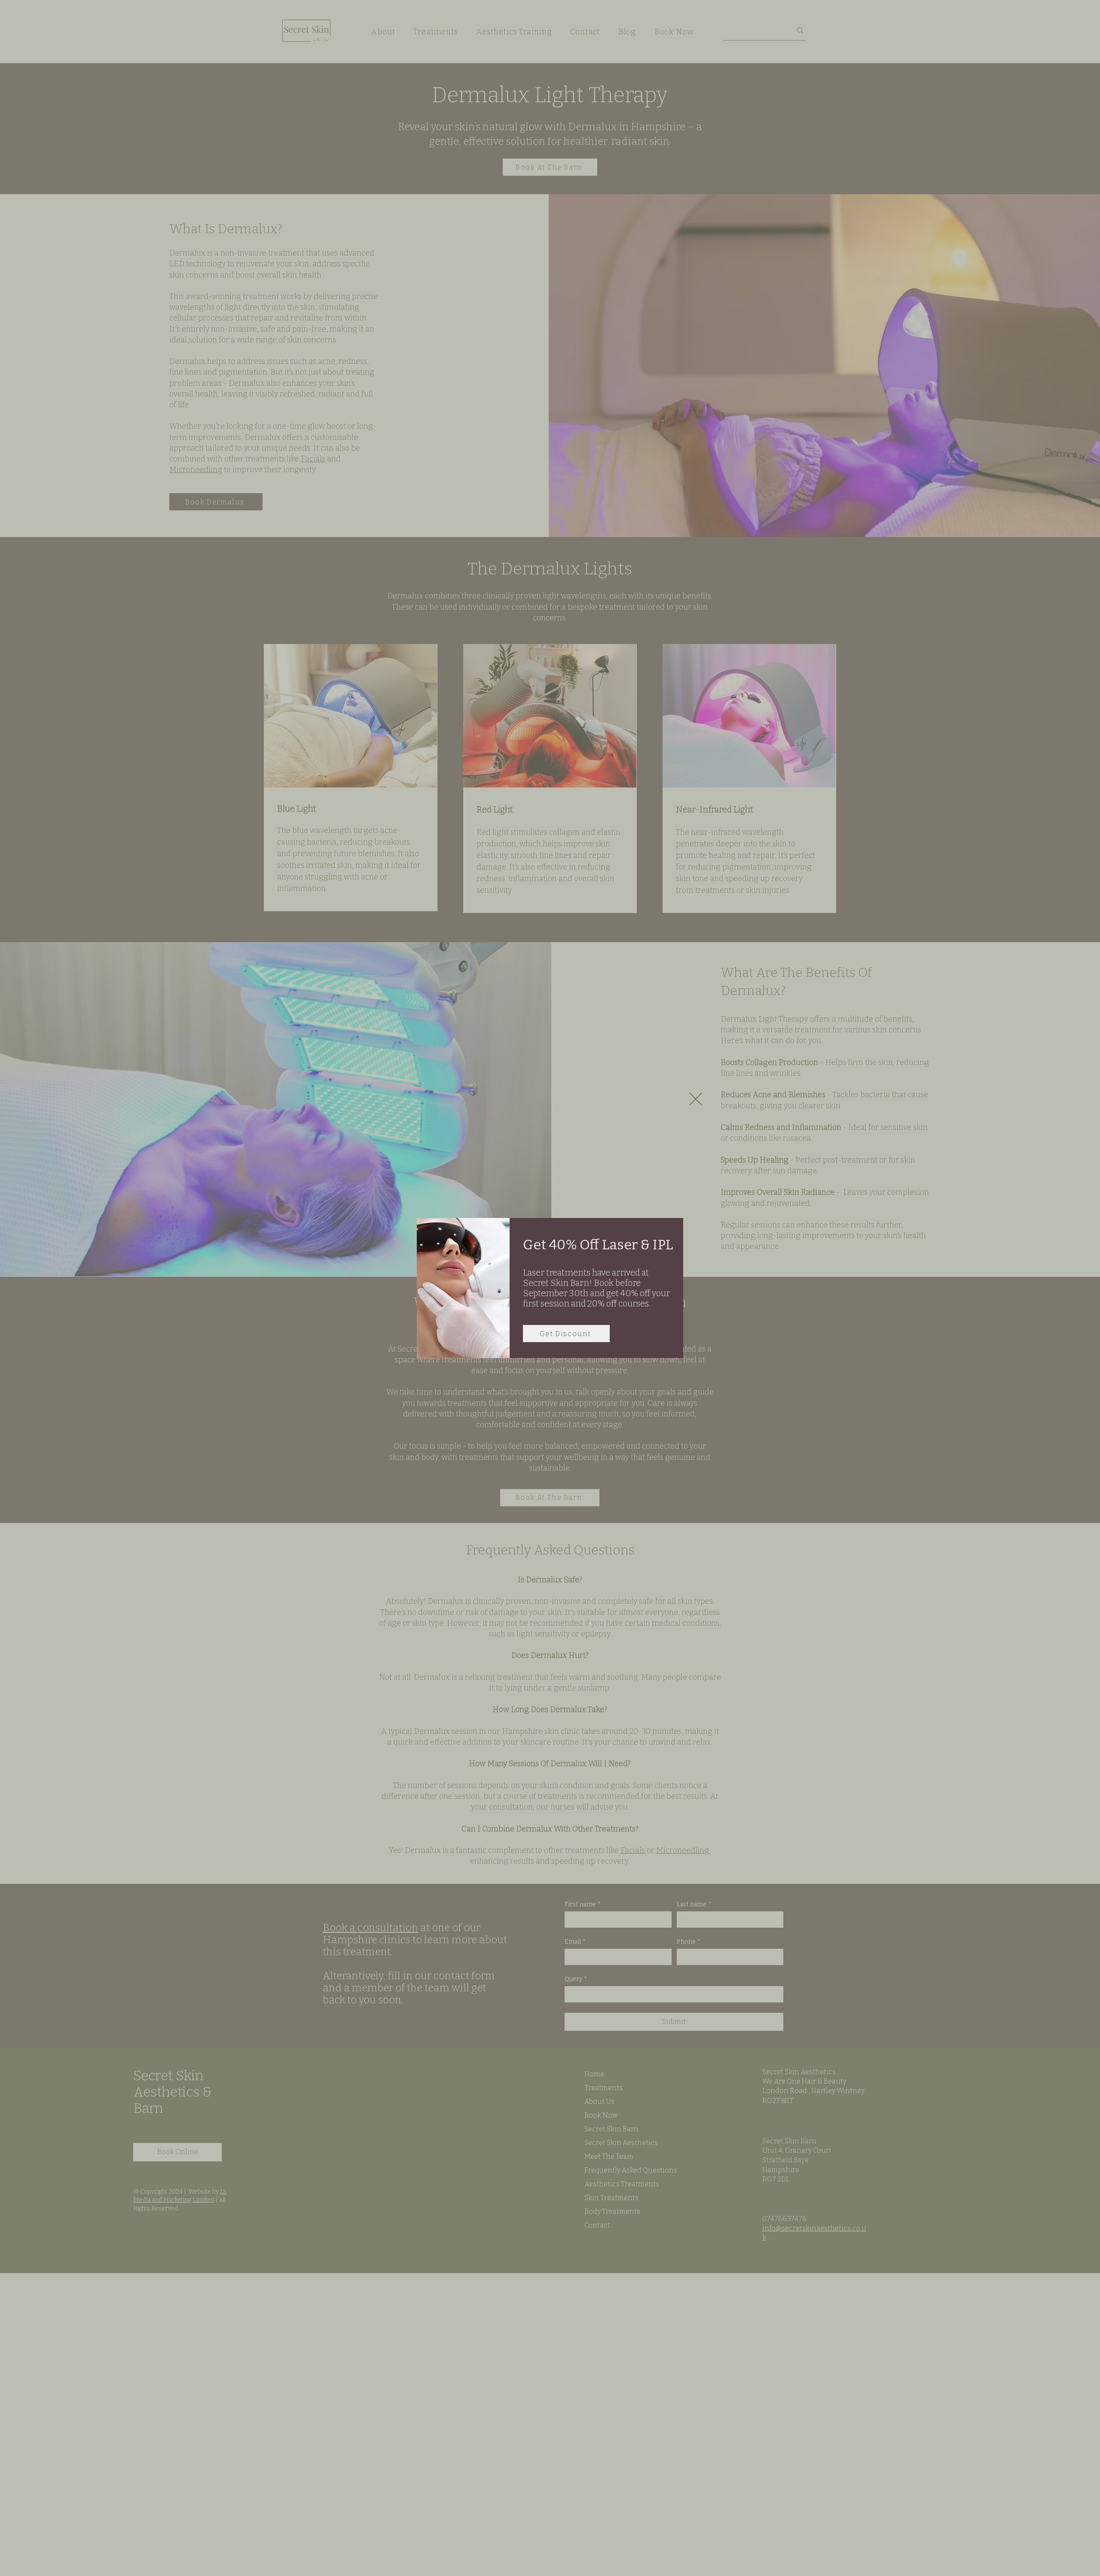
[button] (696, 1099)
